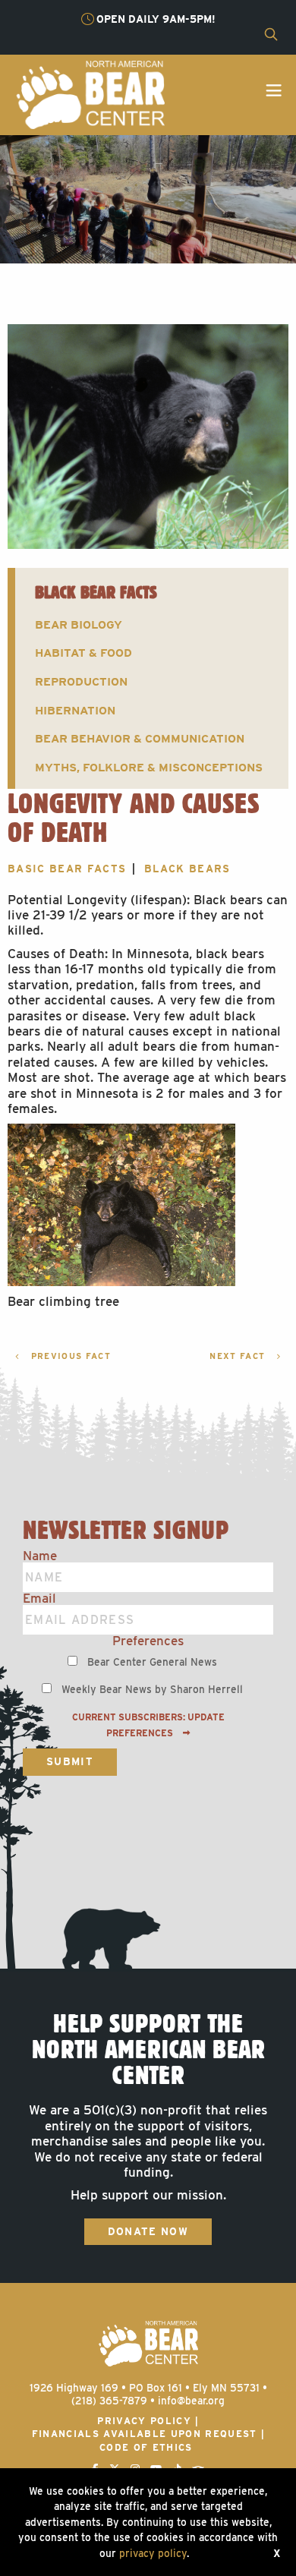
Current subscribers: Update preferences (148, 1725)
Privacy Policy (144, 2421)
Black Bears (187, 869)
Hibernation (75, 710)
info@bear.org (191, 2401)
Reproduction (81, 681)
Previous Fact (69, 1356)
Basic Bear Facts (67, 869)
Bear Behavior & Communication (140, 738)
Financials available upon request (145, 2434)
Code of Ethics (146, 2447)
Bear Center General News (152, 1662)
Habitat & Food (83, 653)
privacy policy (153, 2553)
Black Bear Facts (96, 592)
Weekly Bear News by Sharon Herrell (152, 1689)
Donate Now (148, 2231)
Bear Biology (79, 624)
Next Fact (239, 1356)
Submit (70, 1761)
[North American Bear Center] (90, 93)
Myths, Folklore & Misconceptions (149, 767)
